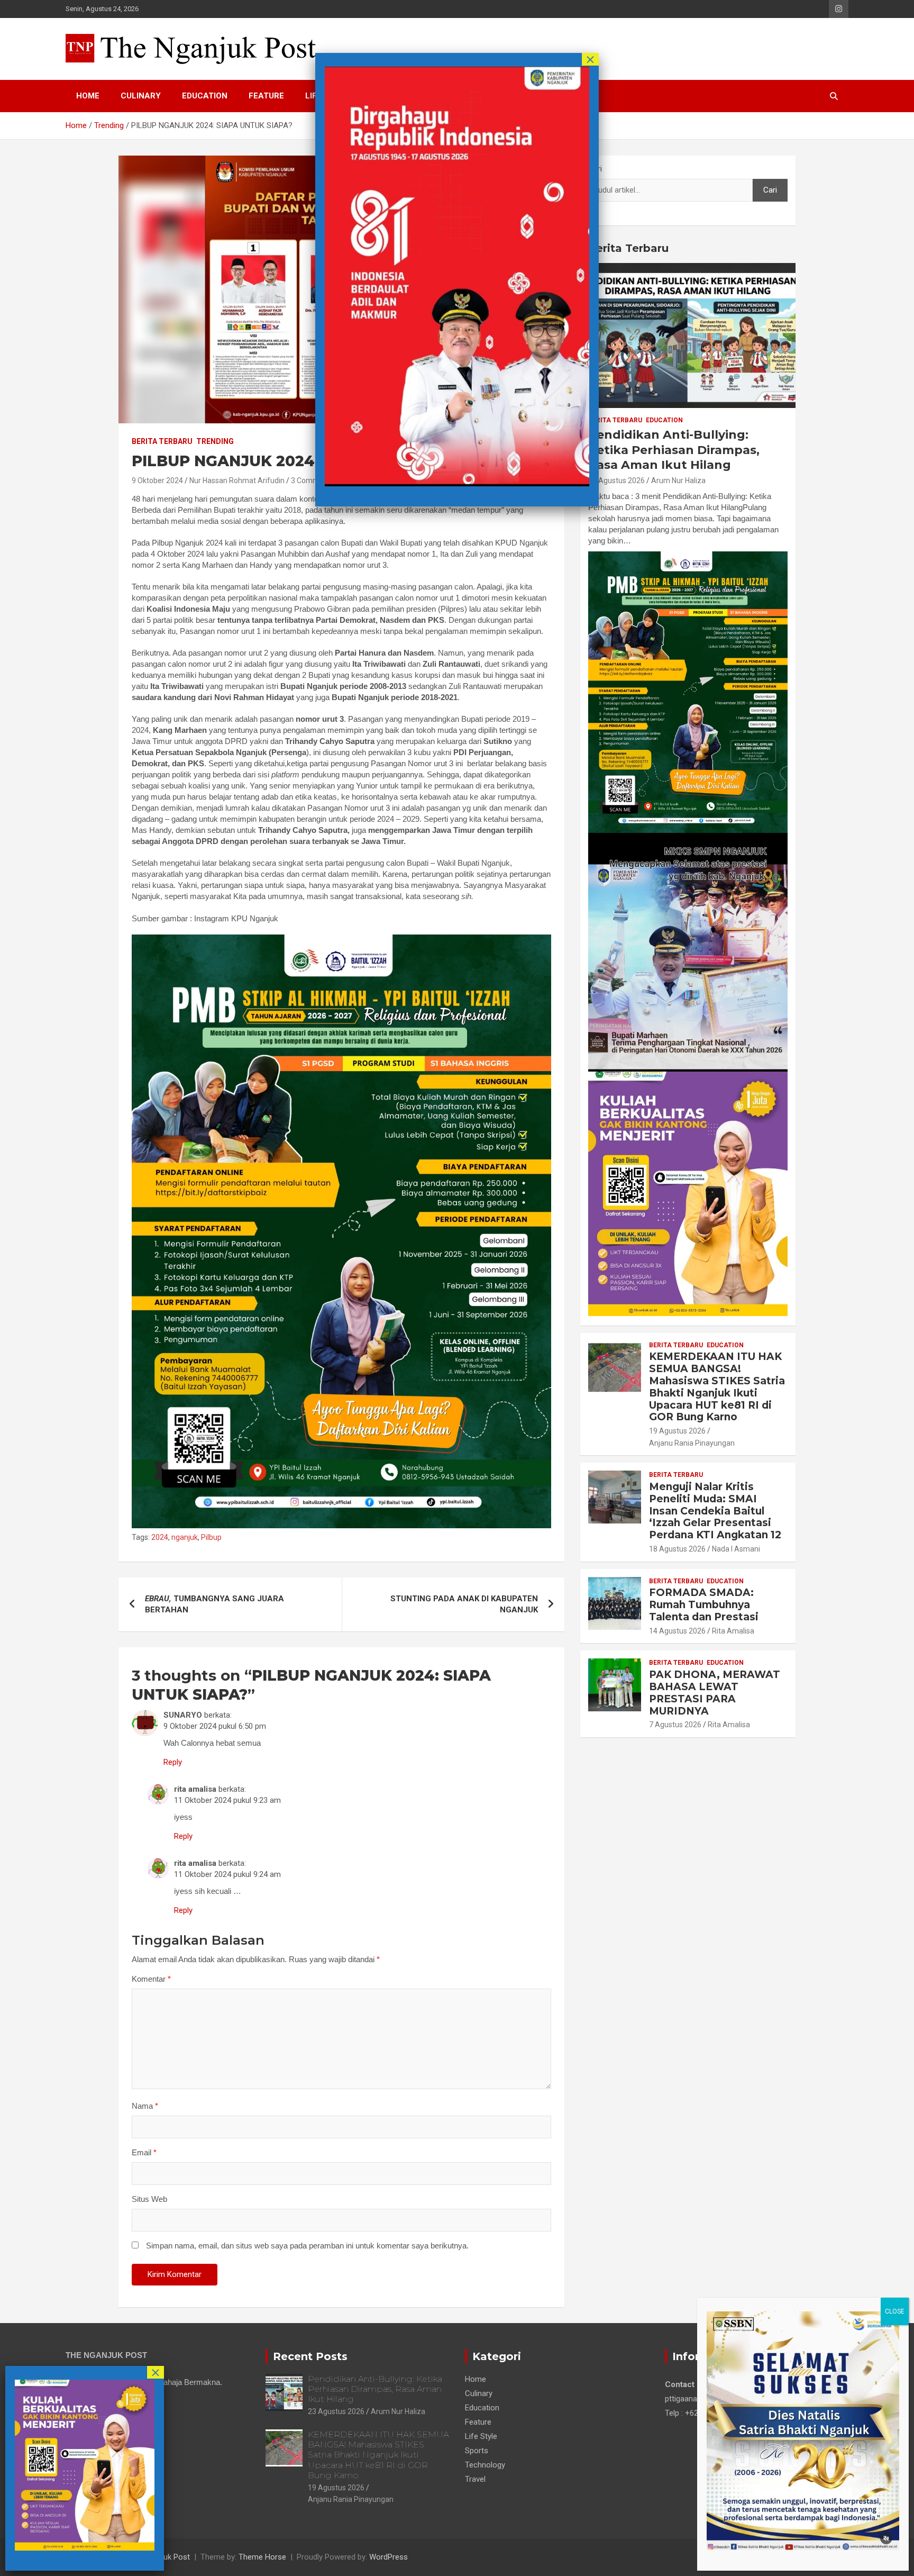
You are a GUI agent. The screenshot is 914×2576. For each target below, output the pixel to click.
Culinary (141, 96)
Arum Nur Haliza (678, 480)
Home (88, 96)
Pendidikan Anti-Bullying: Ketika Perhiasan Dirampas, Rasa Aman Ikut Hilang (674, 450)
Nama (145, 2106)
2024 (160, 1537)
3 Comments (313, 480)
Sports (477, 2451)
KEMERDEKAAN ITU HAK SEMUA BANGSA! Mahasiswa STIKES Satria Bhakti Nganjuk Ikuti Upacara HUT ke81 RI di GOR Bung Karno (717, 1387)
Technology (485, 2465)
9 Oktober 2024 (157, 480)
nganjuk (185, 1537)
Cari (595, 169)
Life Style (481, 2436)
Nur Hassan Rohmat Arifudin (237, 480)
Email (144, 2152)
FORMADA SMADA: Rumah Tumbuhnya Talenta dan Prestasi (704, 1605)
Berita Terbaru (162, 441)
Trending (215, 441)
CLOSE (895, 2311)
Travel (475, 2479)
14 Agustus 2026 (677, 1631)
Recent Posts (310, 2356)
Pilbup (211, 1537)
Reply (173, 1762)
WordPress (389, 2557)
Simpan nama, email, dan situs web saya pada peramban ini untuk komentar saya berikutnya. (307, 2246)
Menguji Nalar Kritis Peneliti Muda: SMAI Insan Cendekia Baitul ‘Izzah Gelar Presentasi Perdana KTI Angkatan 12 (715, 1511)
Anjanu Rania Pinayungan (692, 1443)
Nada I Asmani (736, 1549)
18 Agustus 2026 (677, 1549)
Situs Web (149, 2199)
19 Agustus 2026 (677, 1431)
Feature (266, 96)
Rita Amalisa (733, 1631)
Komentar (151, 1979)
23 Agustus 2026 (616, 480)
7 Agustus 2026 (675, 1725)
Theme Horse (262, 2557)
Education (205, 96)
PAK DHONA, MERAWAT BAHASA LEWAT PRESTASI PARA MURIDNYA (715, 1693)
